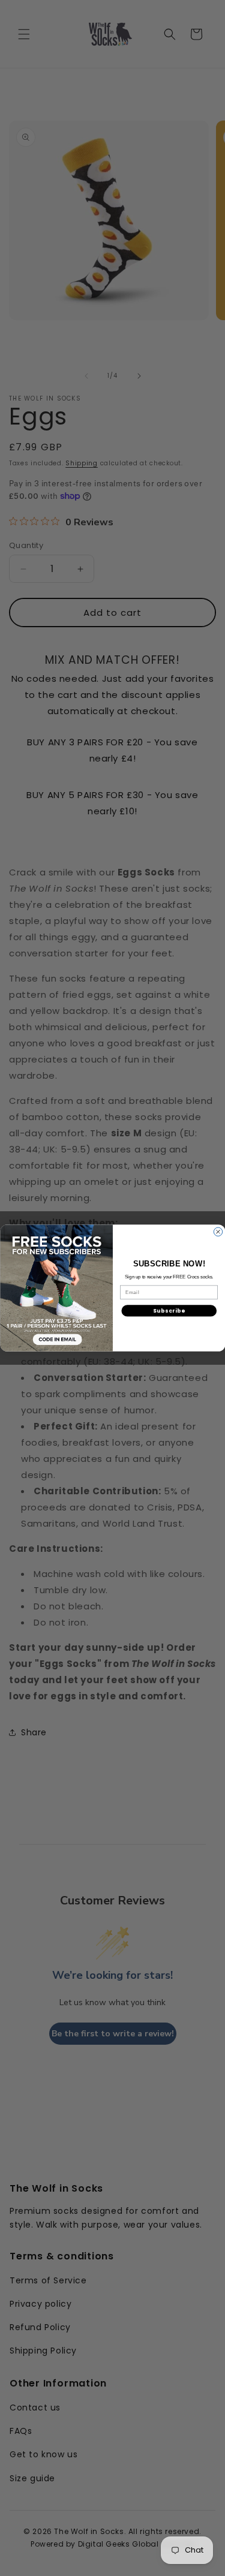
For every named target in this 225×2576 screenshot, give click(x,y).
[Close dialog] (218, 1232)
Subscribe (169, 1311)
